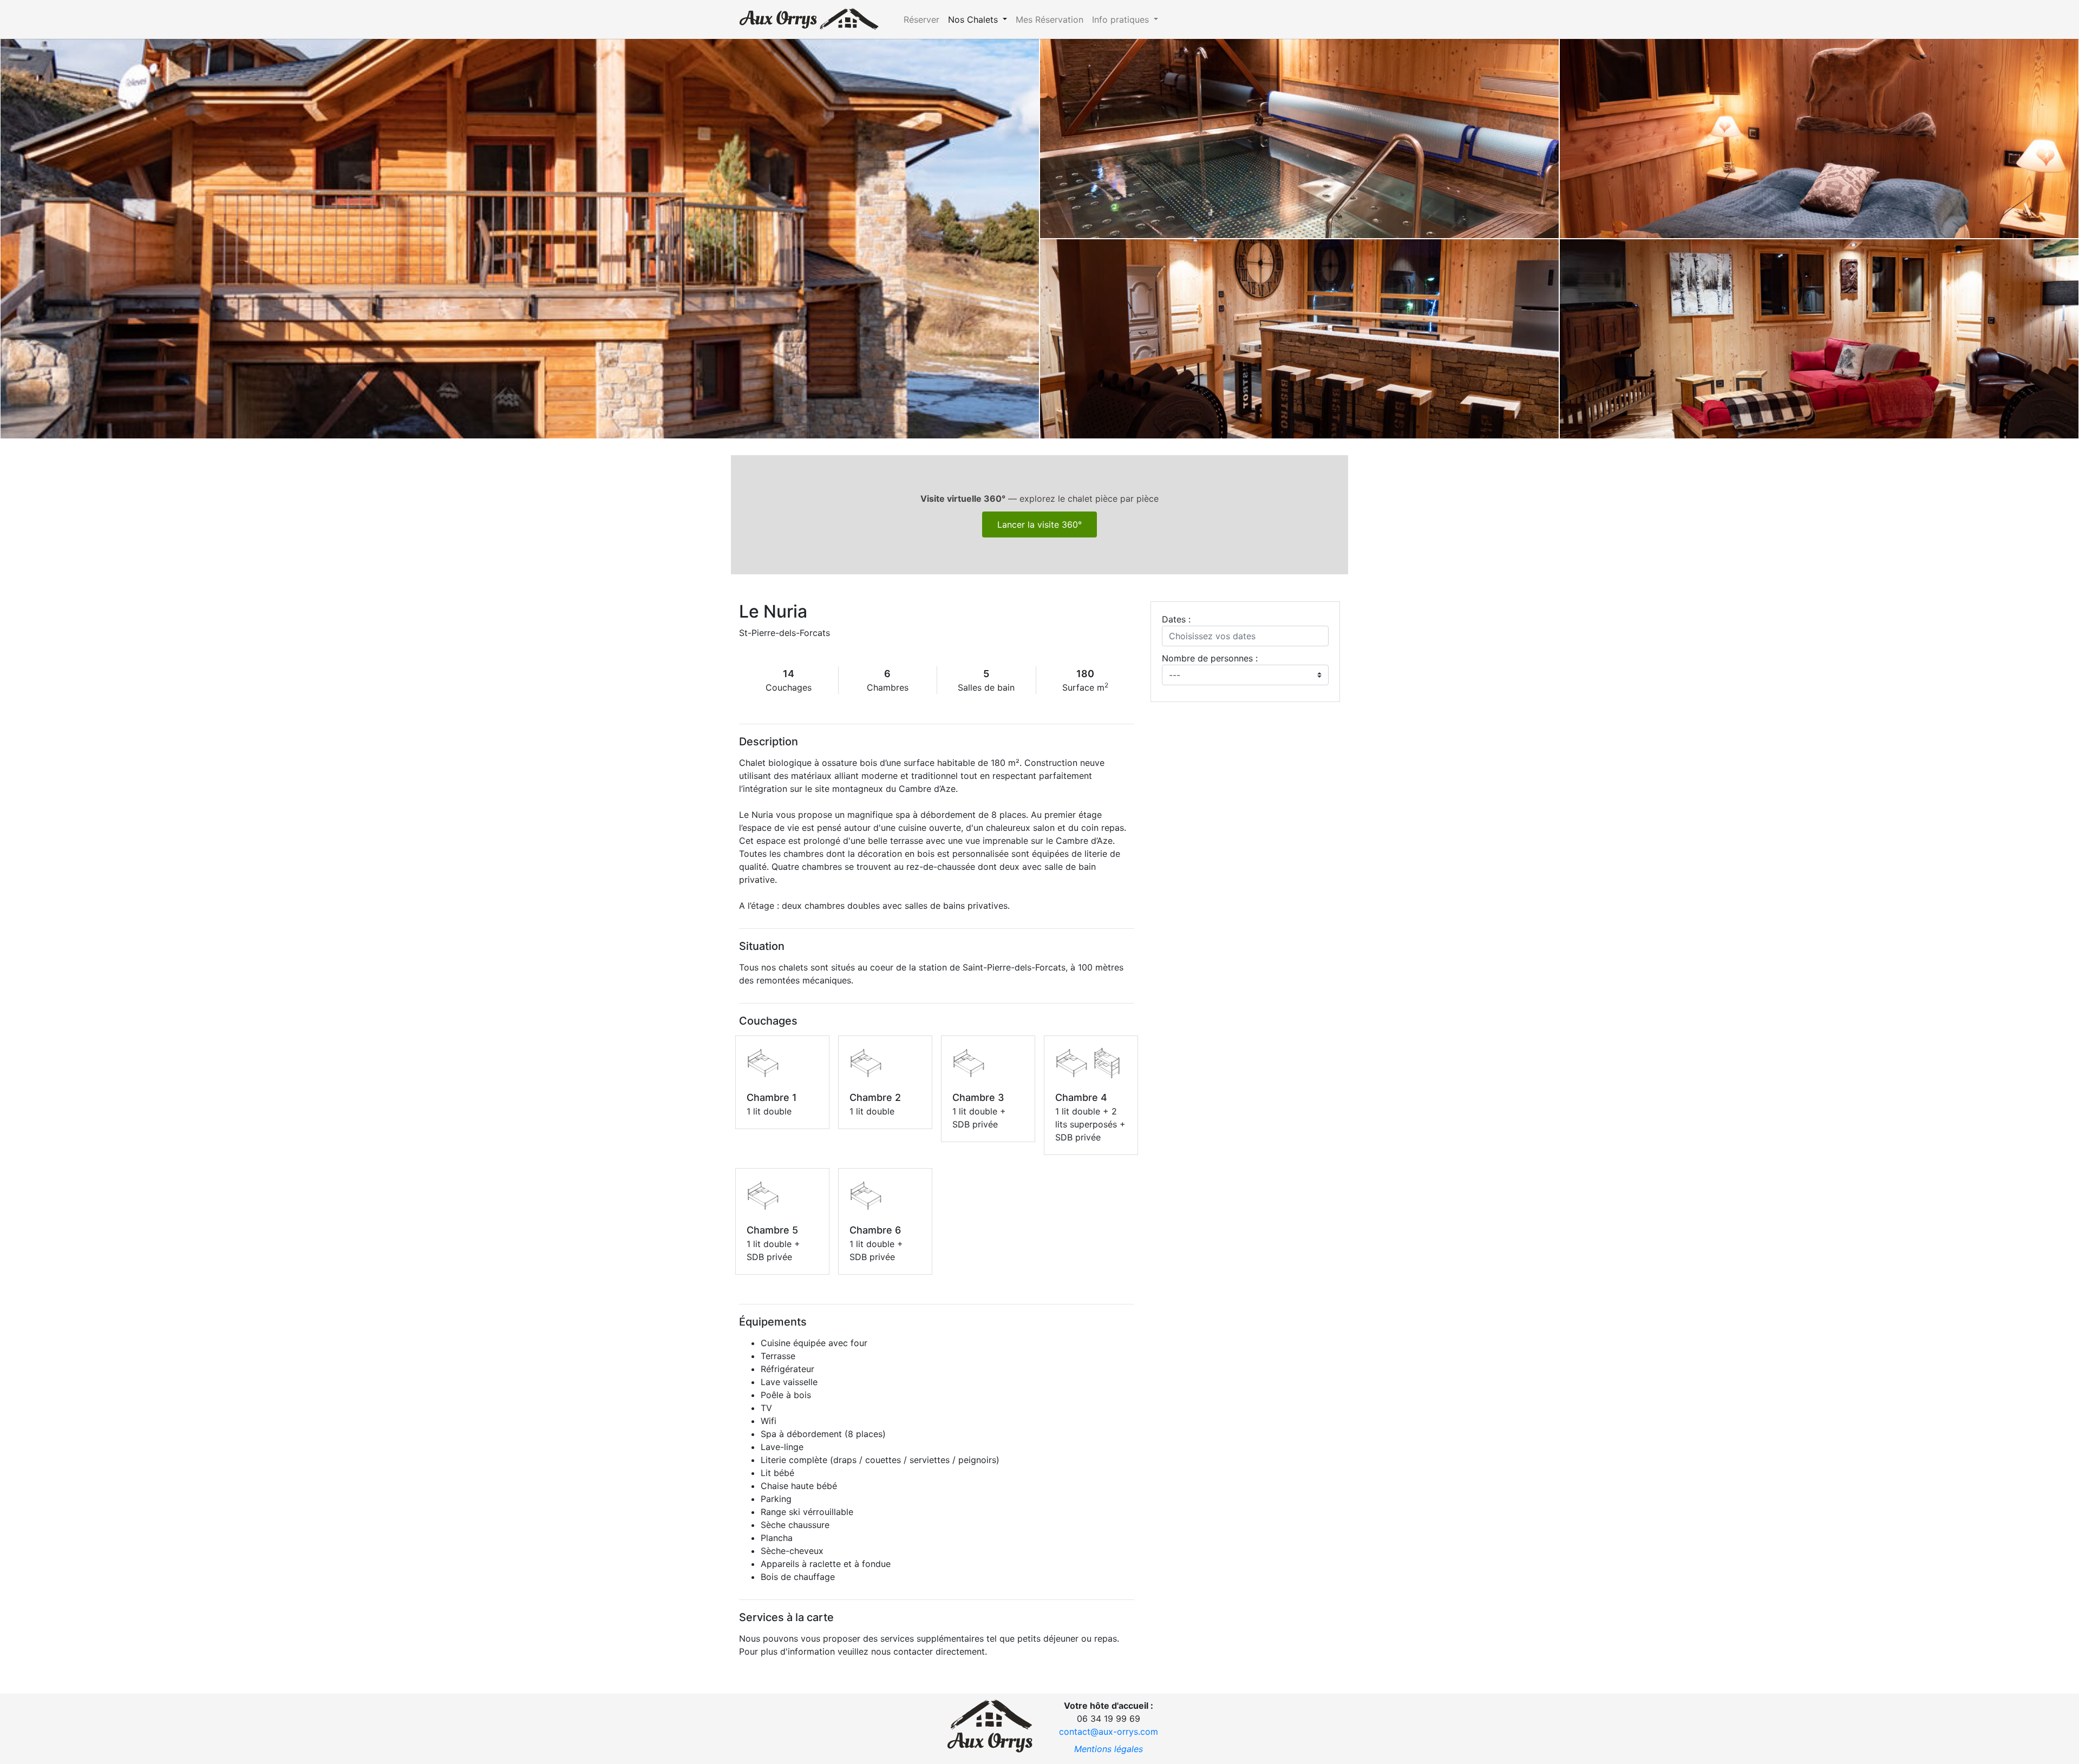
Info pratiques (1122, 19)
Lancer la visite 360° (1039, 524)
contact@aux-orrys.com (1109, 1732)
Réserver (921, 19)
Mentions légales (1109, 1749)
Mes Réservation (1050, 19)
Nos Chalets (974, 19)
